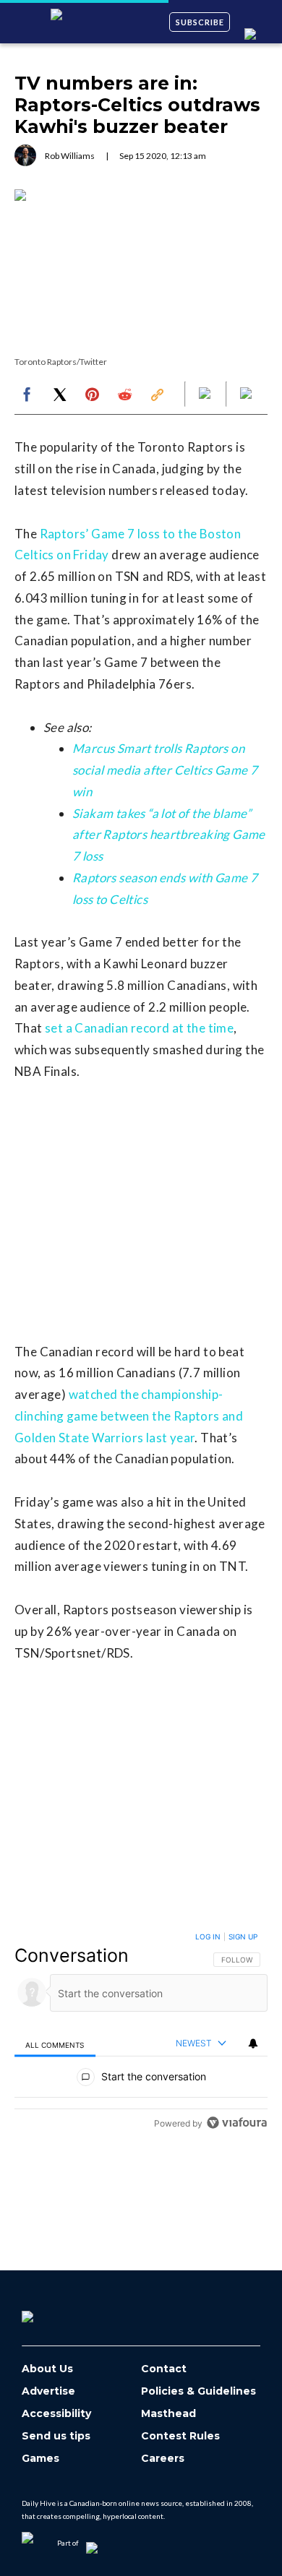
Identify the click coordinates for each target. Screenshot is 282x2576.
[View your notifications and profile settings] (253, 2043)
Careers (163, 2459)
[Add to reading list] (247, 395)
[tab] (55, 2044)
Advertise (48, 2391)
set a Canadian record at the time (139, 1028)
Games (40, 2459)
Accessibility (56, 2414)
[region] (141, 2033)
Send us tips (56, 2436)
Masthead (168, 2414)
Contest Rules (180, 2436)
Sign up (243, 1937)
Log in (208, 1937)
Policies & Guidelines (198, 2391)
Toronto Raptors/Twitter (61, 362)
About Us (47, 2369)
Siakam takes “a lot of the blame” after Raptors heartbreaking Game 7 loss (169, 835)
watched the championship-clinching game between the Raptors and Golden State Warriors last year (129, 1416)
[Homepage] (51, 2312)
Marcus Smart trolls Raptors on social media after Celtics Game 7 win (165, 770)
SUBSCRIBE (200, 22)
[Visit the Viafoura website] (237, 2123)
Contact (164, 2369)
